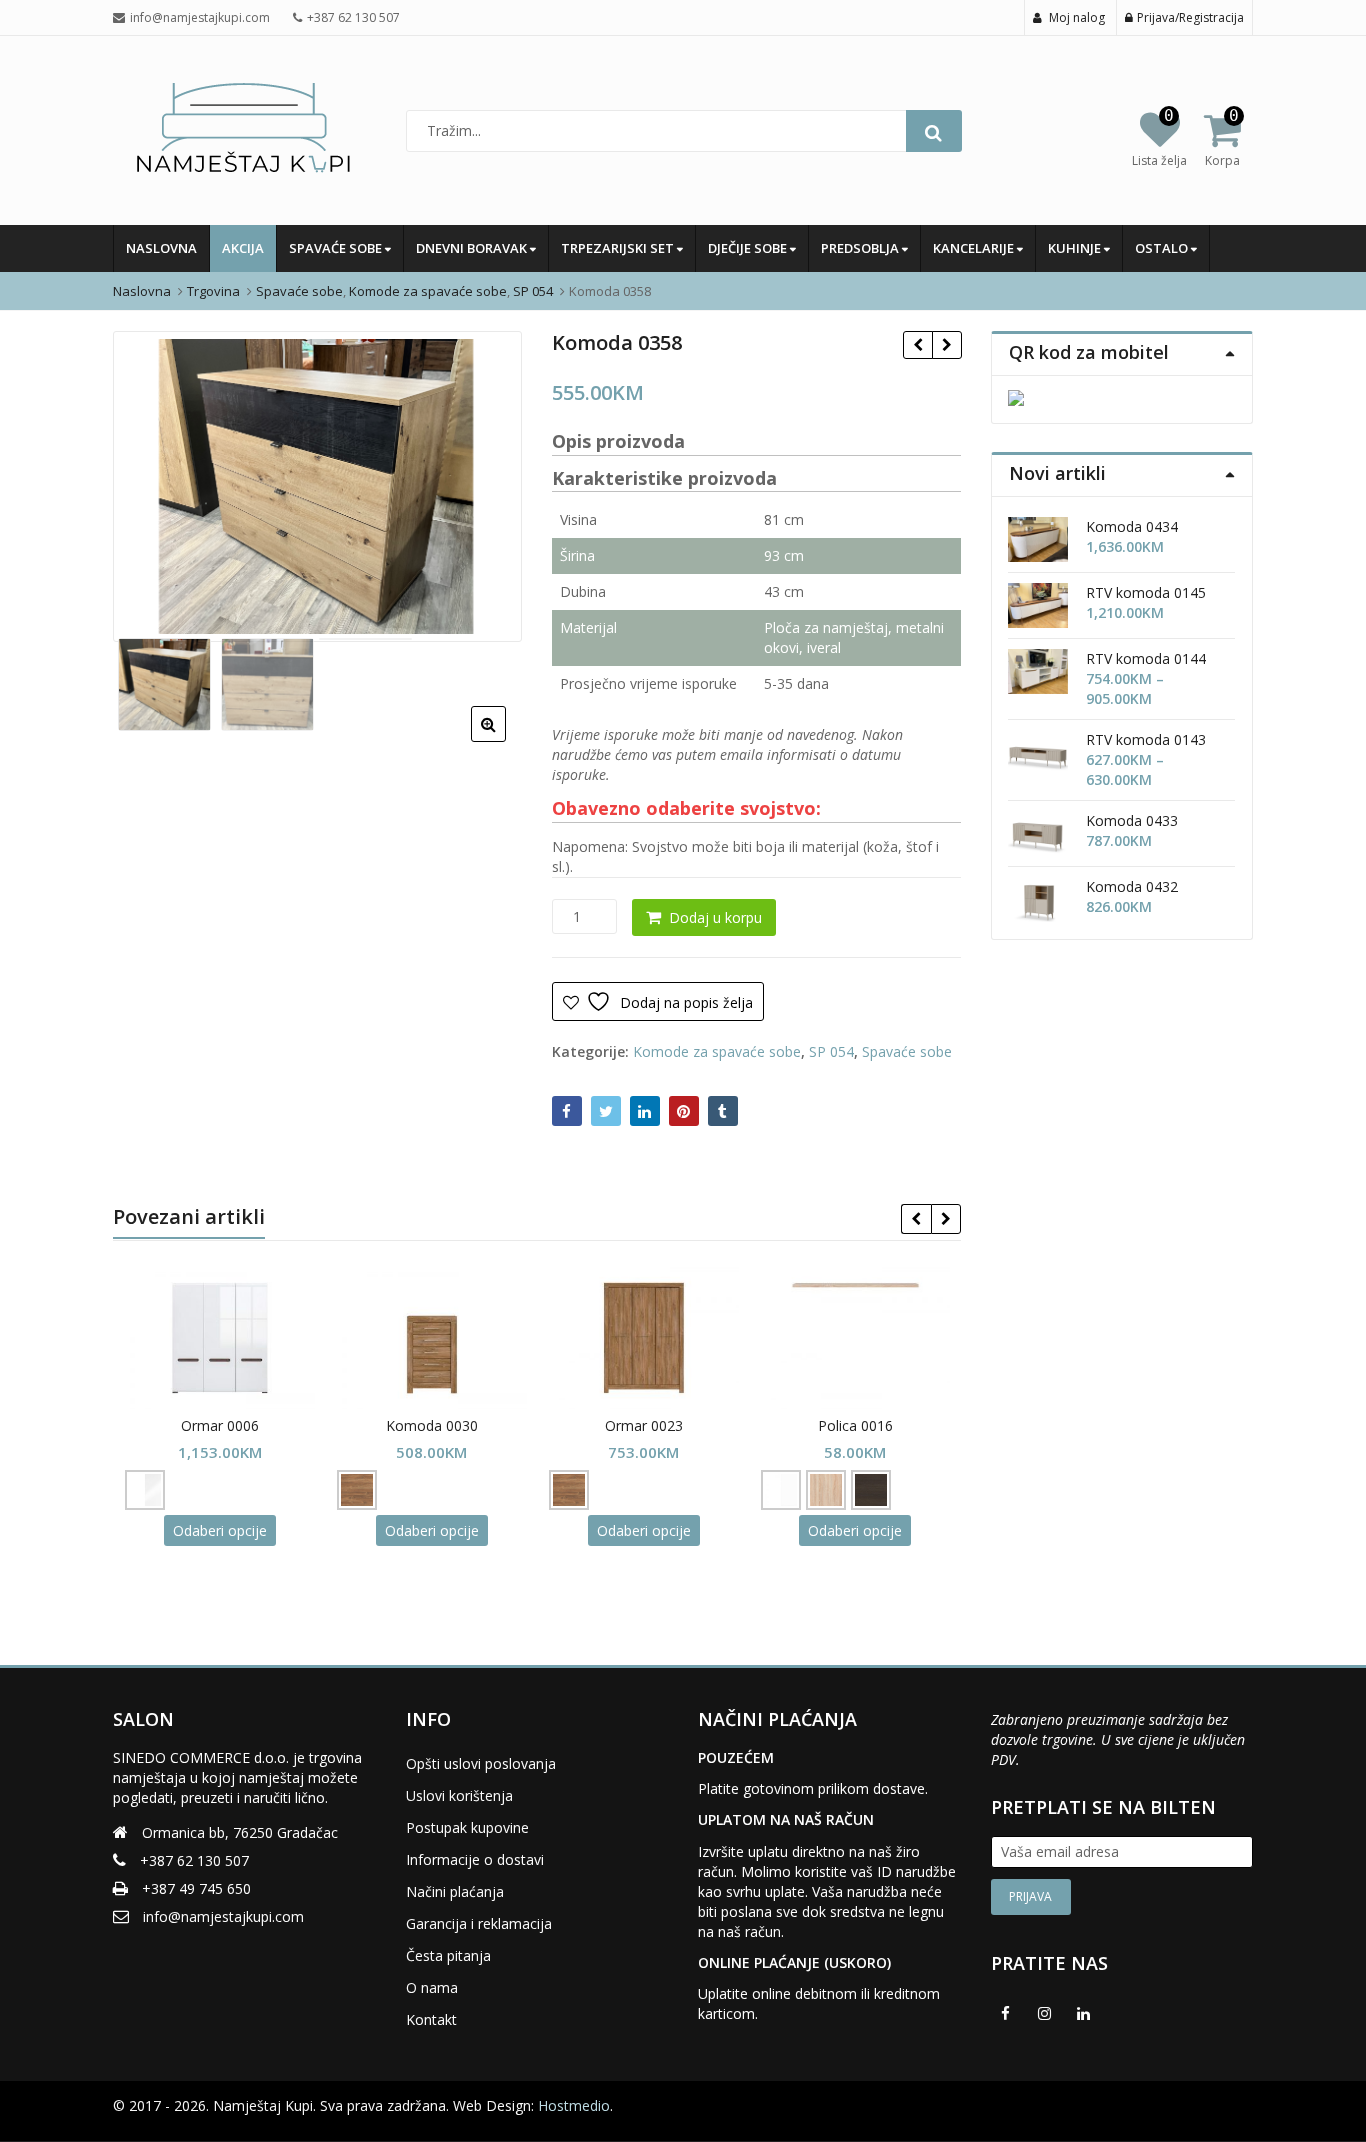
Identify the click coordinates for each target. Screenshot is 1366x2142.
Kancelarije (975, 248)
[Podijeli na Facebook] (567, 1111)
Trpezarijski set (619, 248)
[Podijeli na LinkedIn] (645, 1111)
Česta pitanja (448, 1955)
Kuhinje (1076, 248)
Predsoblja (861, 248)
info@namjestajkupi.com (223, 1916)
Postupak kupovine (467, 1827)
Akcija (243, 248)
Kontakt (431, 2019)
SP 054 (831, 1051)
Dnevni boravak (473, 248)
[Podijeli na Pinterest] (684, 1111)
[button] (504, 740)
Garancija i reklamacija (479, 1923)
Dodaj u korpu (715, 917)
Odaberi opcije (220, 1530)
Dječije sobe (749, 248)
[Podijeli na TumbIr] (723, 1111)
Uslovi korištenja (459, 1795)
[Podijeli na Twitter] (606, 1111)
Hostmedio (574, 2105)
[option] (317, 486)
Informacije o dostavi (475, 1859)
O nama (432, 1987)
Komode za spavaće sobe (717, 1051)
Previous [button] (149, 483)
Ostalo (1163, 248)
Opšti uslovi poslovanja (481, 1763)
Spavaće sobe (337, 248)
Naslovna (161, 248)
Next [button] (486, 483)
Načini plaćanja (455, 1891)
